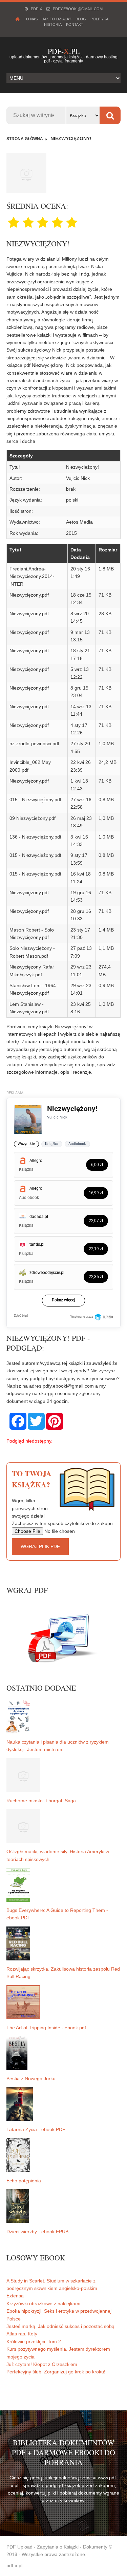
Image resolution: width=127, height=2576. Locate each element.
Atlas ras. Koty (22, 2334)
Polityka (99, 19)
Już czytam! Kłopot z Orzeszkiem (42, 2364)
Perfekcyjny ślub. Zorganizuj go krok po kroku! (56, 2372)
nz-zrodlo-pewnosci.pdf (34, 744)
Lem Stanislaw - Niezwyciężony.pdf (29, 1008)
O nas (32, 19)
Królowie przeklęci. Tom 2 (34, 2342)
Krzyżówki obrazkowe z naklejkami (43, 2304)
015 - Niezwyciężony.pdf (35, 800)
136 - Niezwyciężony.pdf (35, 837)
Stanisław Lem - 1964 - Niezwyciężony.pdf (34, 989)
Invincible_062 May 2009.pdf (30, 766)
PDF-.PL (64, 51)
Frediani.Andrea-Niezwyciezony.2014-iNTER (32, 576)
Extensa (15, 2296)
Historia (53, 24)
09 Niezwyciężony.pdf (33, 818)
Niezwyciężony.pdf (29, 595)
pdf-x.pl (14, 2565)
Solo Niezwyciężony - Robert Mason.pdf (32, 952)
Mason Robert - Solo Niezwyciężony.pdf (32, 934)
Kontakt (75, 24)
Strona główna (25, 139)
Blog (81, 19)
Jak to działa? (57, 19)
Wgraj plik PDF (40, 1546)
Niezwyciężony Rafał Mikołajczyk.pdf (31, 971)
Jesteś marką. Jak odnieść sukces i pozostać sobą (60, 2326)
